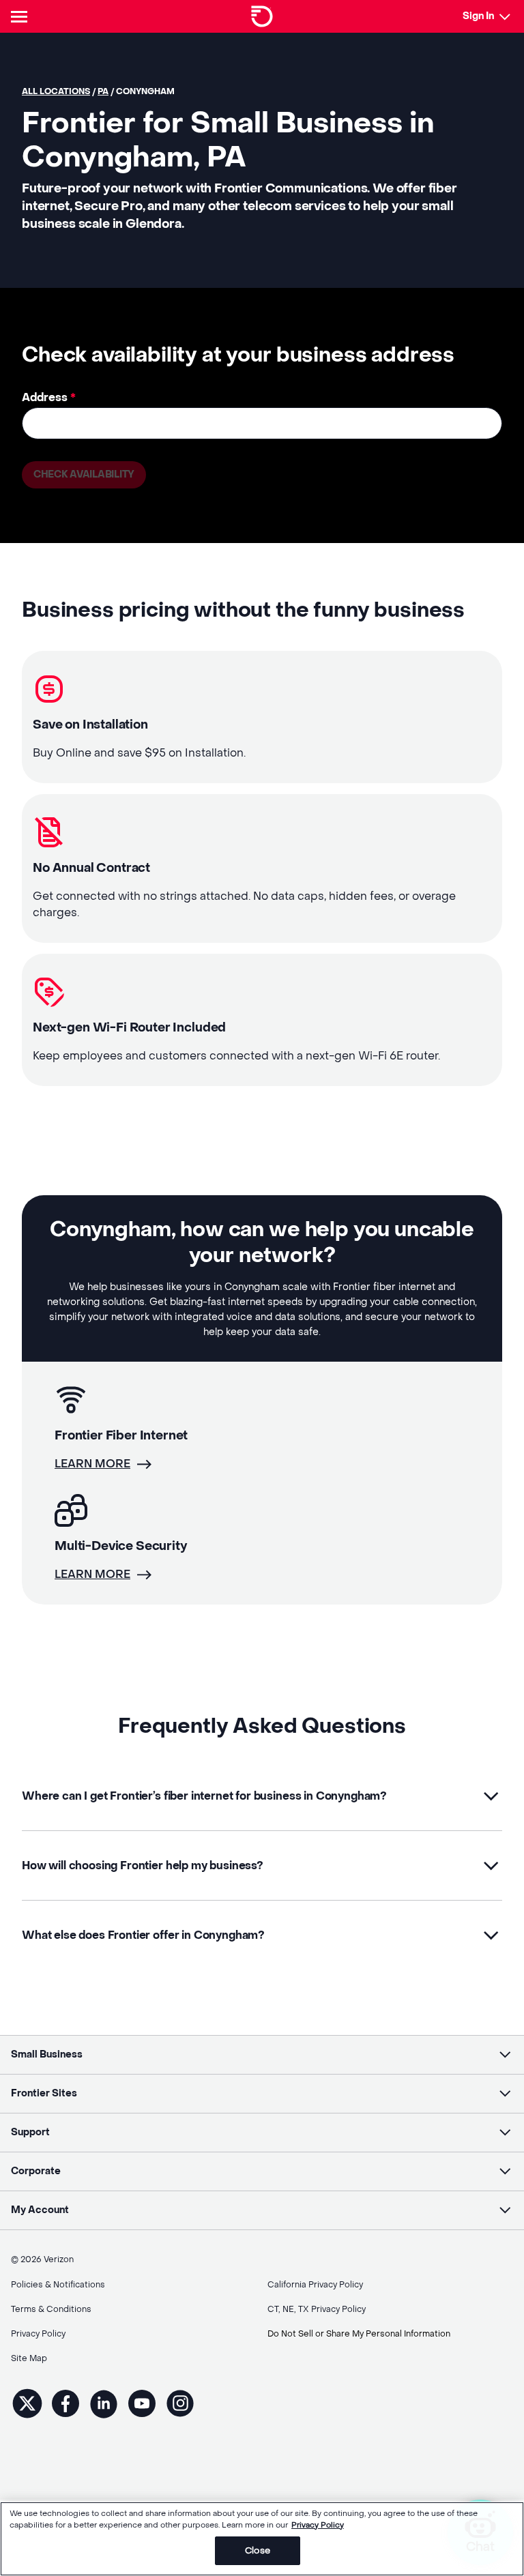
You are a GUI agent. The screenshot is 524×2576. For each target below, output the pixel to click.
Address (49, 397)
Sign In (478, 16)
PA (103, 91)
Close (258, 2550)
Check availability (84, 474)
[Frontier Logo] (262, 16)
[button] (262, 1796)
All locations (56, 91)
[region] (262, 2539)
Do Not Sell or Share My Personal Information (359, 2334)
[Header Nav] (22, 16)
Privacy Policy (318, 2525)
